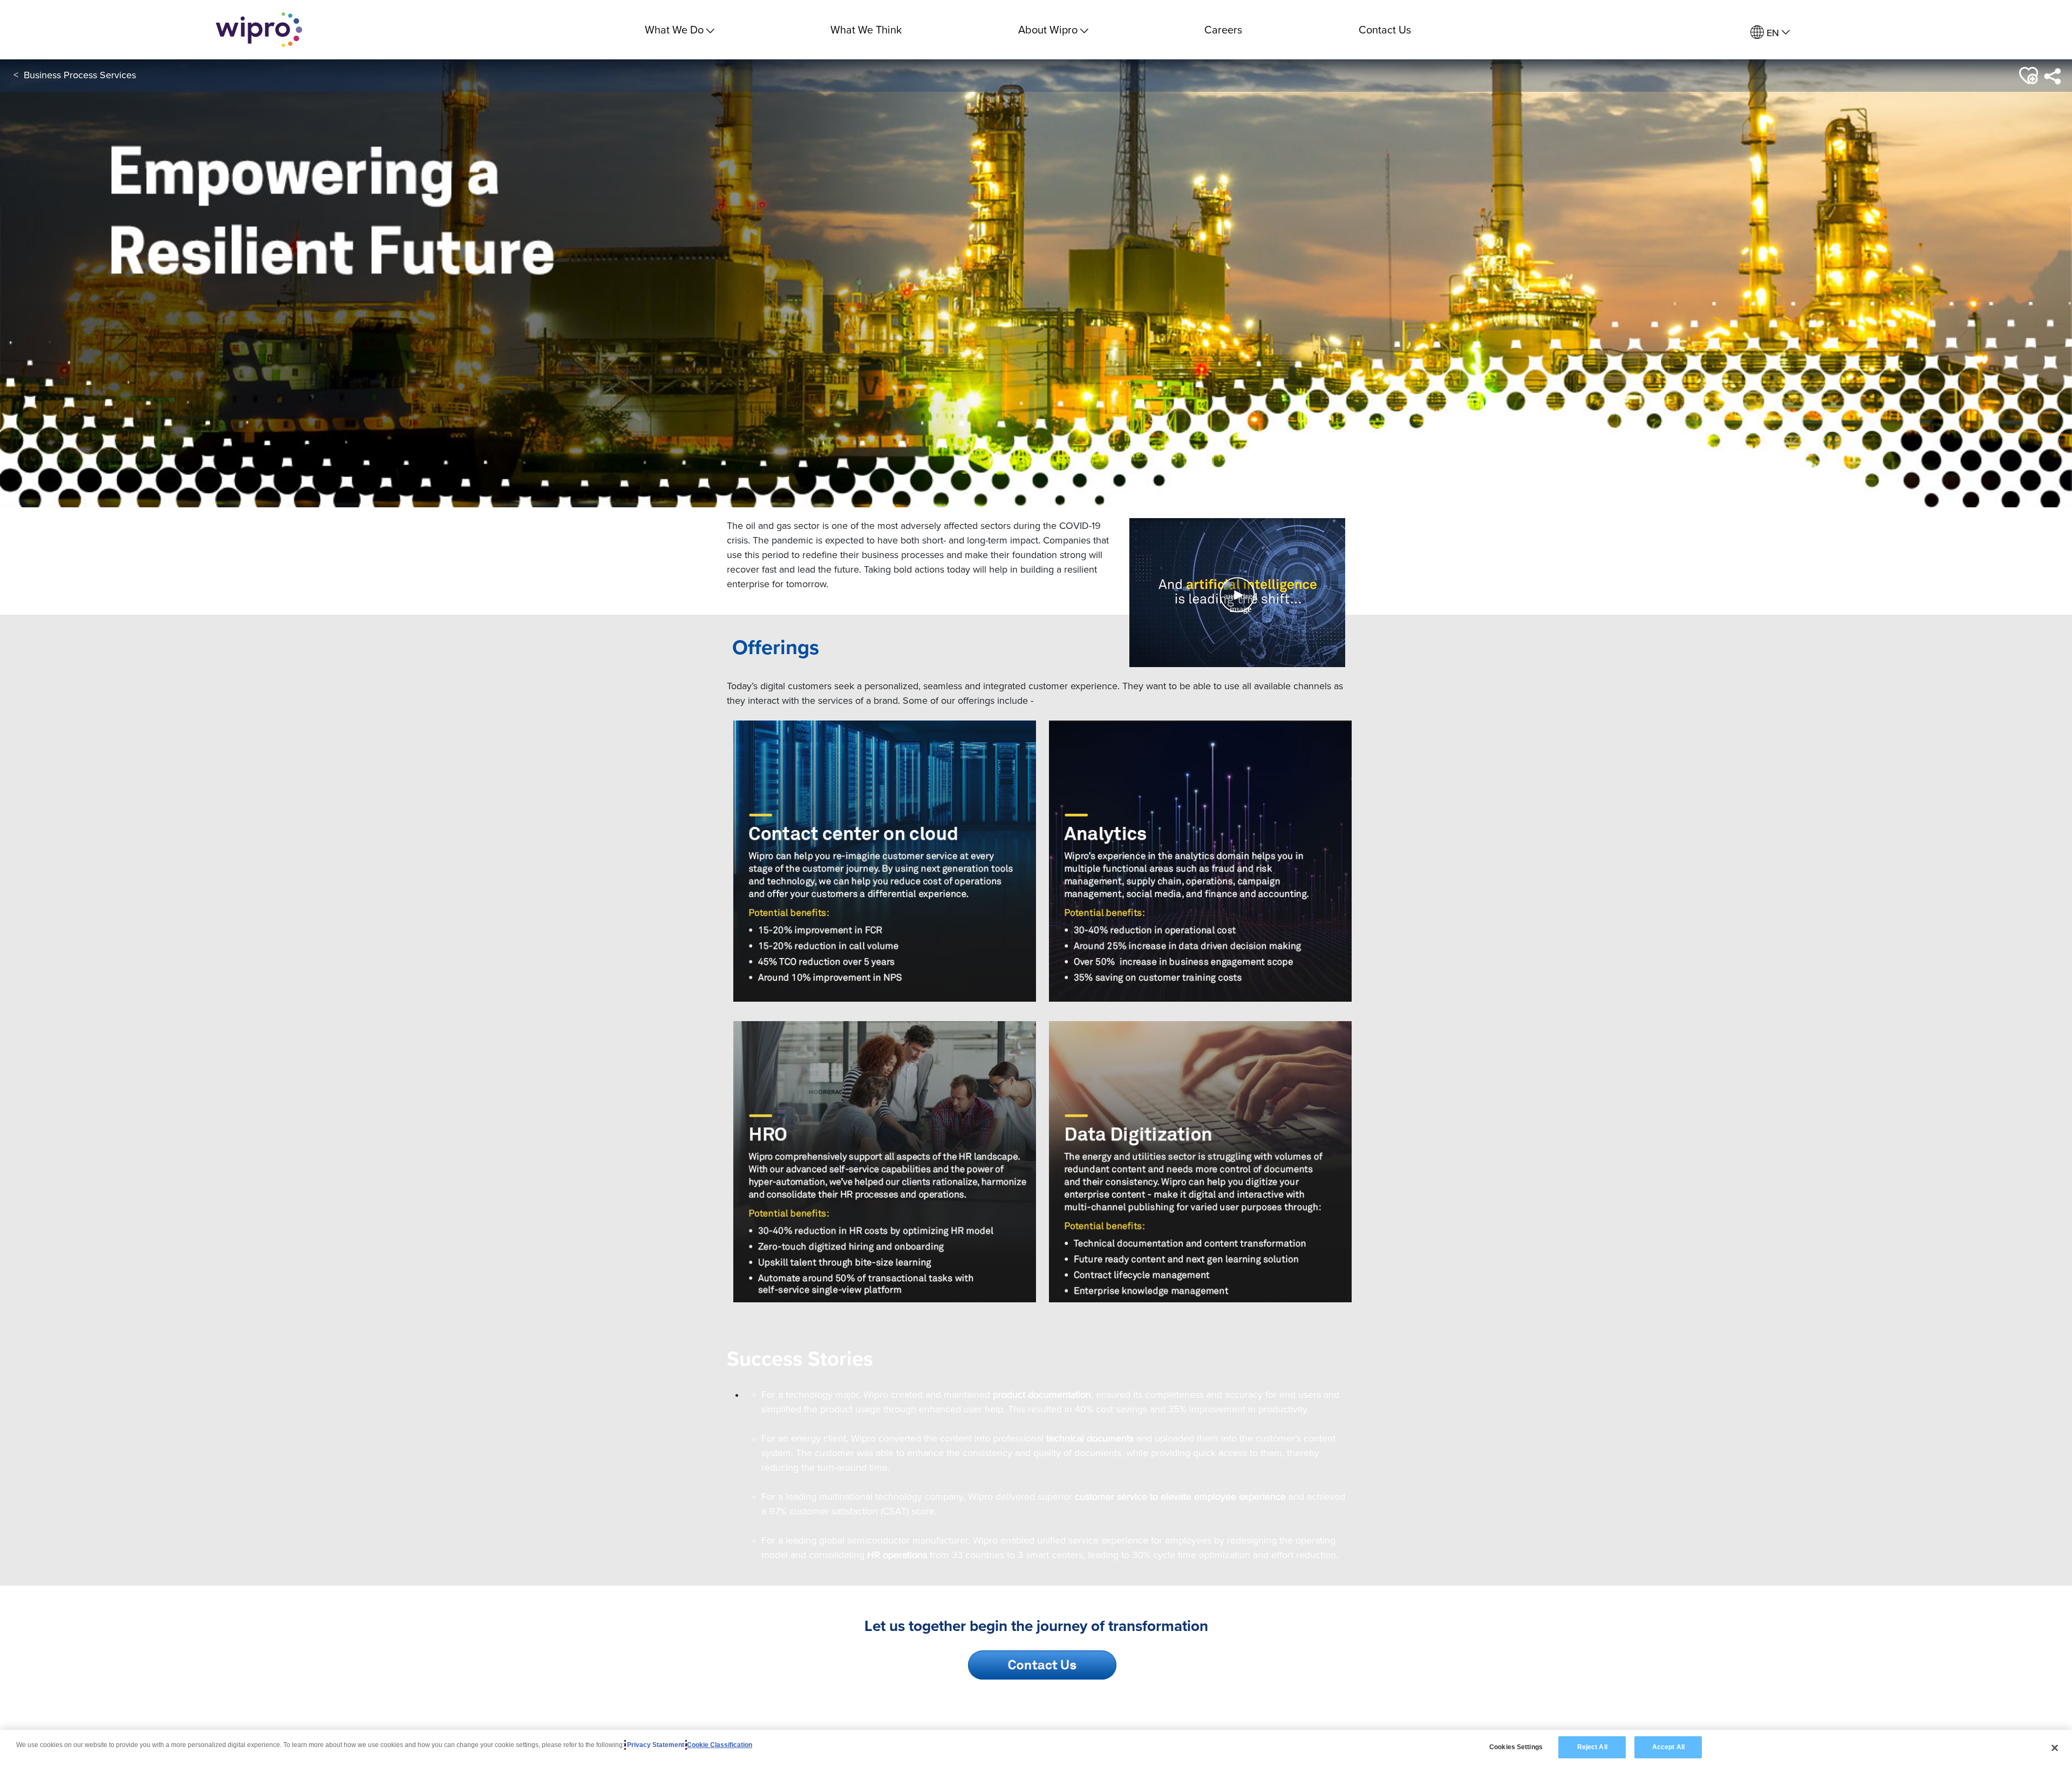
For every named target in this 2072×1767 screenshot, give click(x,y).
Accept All (1668, 1747)
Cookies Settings (1516, 1747)
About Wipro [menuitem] (1048, 29)
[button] (2027, 76)
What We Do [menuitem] (674, 29)
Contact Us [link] (1385, 29)
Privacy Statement (656, 1745)
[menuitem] (1770, 33)
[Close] (2055, 1748)
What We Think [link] (866, 29)
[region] (1036, 1748)
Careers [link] (1223, 29)
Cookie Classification (720, 1745)
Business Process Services (80, 75)
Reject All (1592, 1747)
